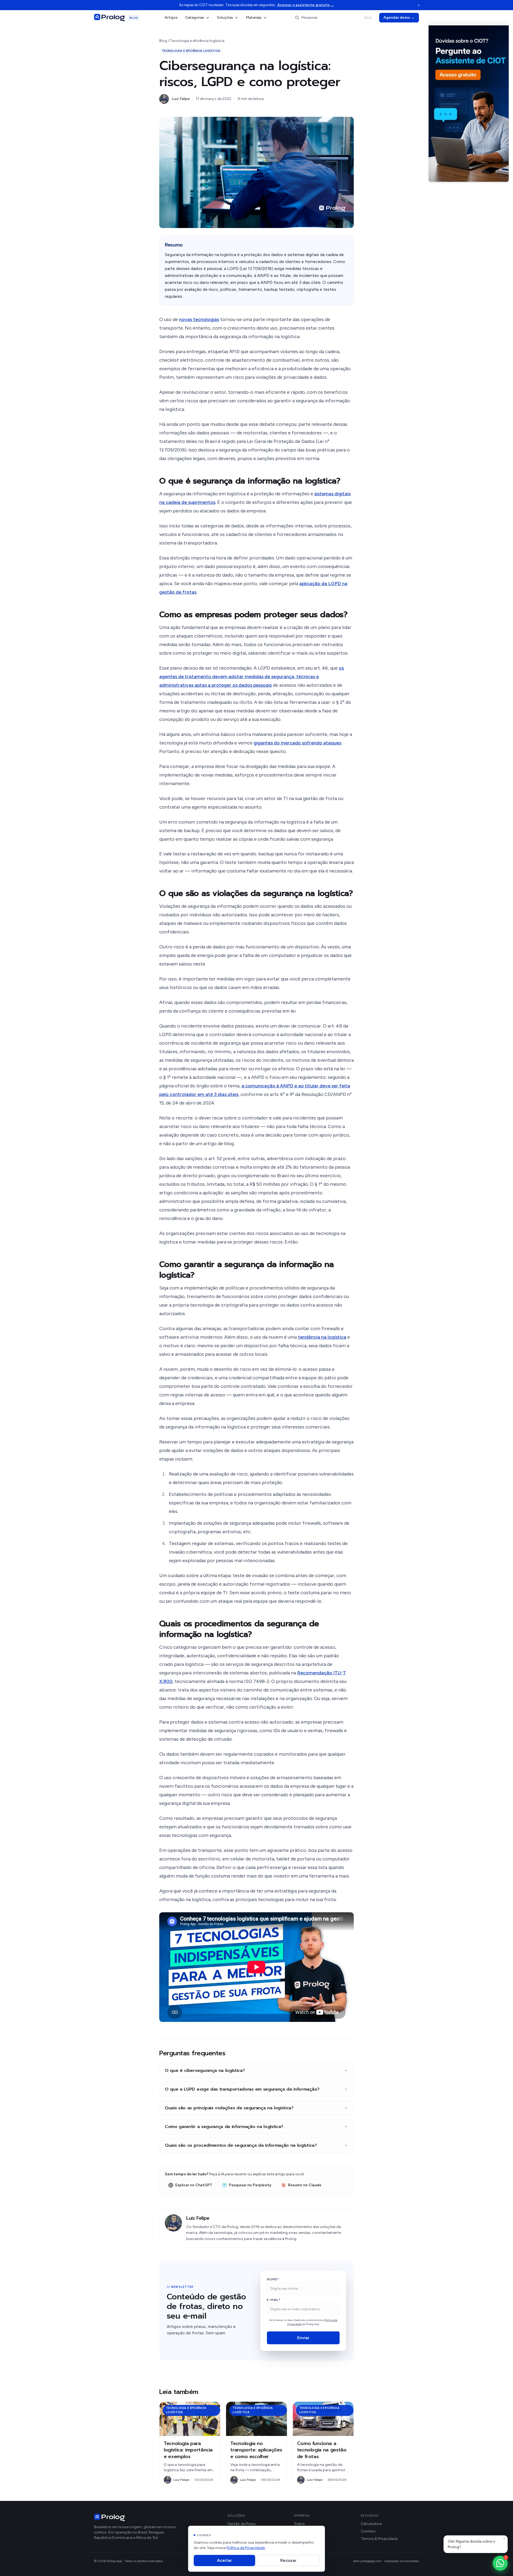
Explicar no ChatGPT (194, 2185)
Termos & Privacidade (379, 2539)
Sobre (299, 2524)
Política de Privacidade (246, 2548)
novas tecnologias (199, 319)
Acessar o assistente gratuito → (305, 5)
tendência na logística (322, 1337)
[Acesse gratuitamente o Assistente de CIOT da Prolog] (469, 102)
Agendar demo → (399, 18)
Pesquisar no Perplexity (250, 2185)
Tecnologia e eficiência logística (197, 41)
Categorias (195, 18)
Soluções (225, 18)
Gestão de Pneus (242, 2524)
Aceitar (224, 2560)
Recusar (288, 2560)
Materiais (254, 18)
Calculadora (371, 2524)
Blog (163, 41)
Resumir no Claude (305, 2185)
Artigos (171, 18)
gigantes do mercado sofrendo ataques (297, 743)
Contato (368, 2531)
